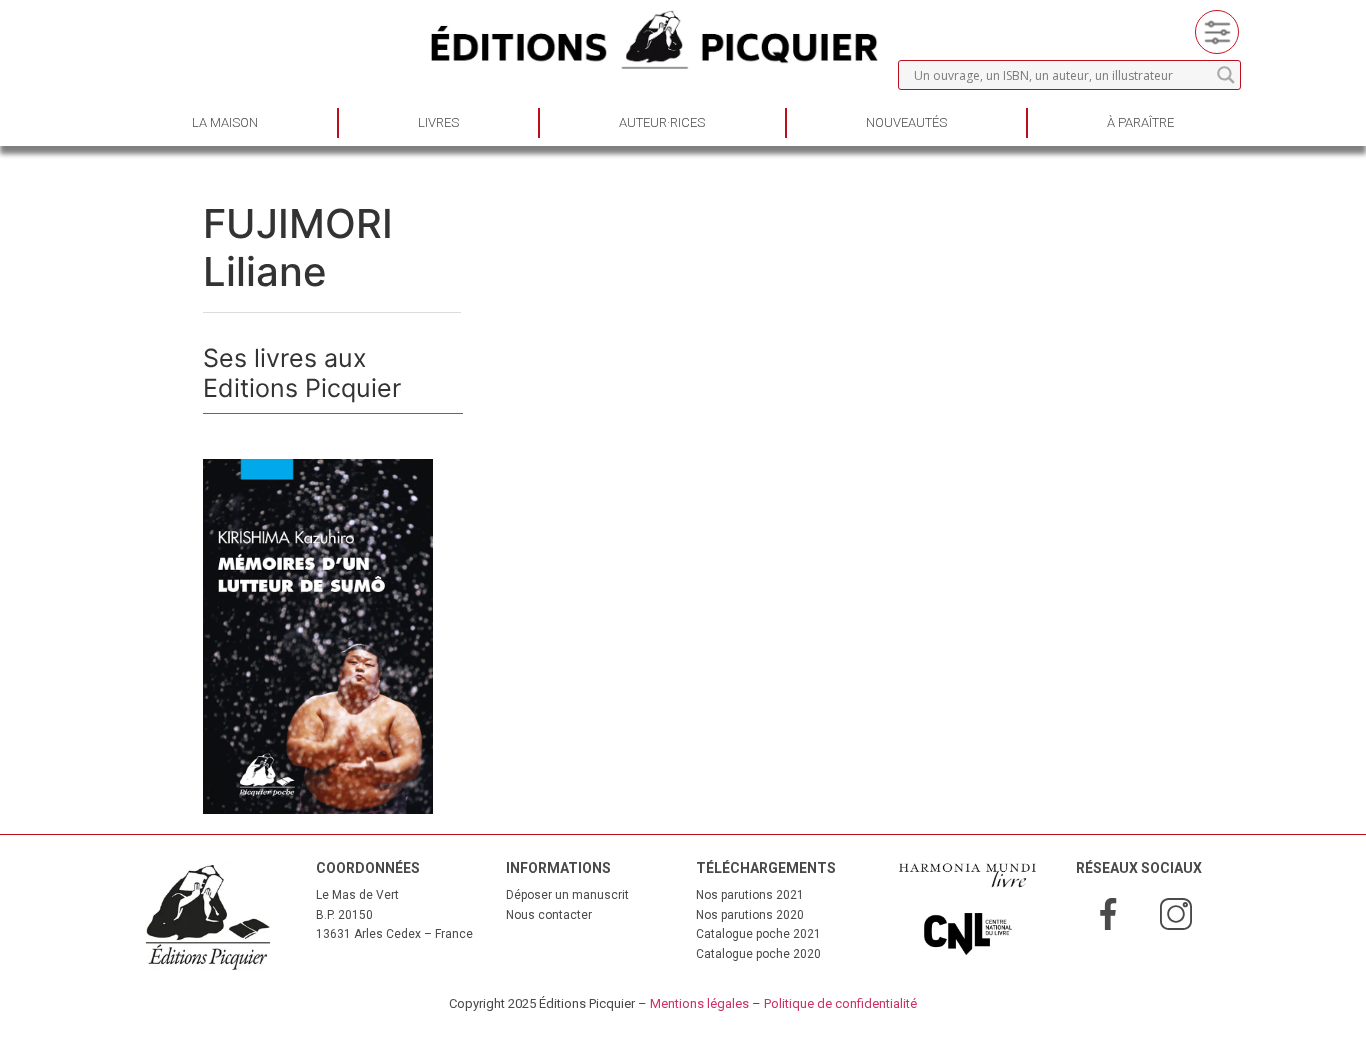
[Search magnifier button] (1226, 75)
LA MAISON (225, 122)
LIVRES (438, 122)
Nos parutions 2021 (750, 895)
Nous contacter (549, 915)
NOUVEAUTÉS (906, 122)
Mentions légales (699, 1003)
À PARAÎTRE (1140, 122)
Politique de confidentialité (840, 1003)
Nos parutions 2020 (750, 915)
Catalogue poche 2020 (758, 954)
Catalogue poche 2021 (758, 934)
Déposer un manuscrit (567, 895)
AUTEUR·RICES (662, 122)
